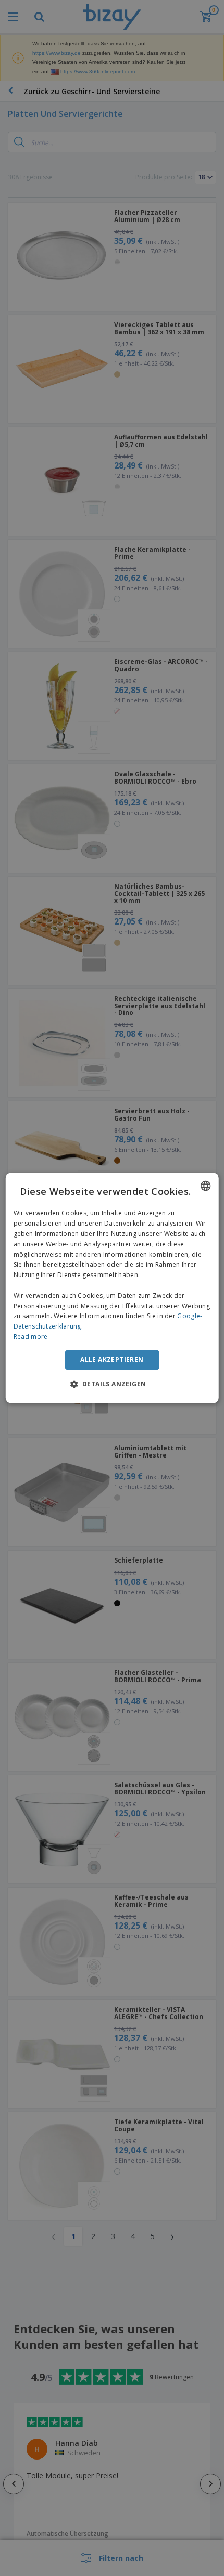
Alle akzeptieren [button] (112, 1359)
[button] (112, 1384)
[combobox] (205, 1186)
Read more (31, 1337)
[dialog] (112, 1288)
